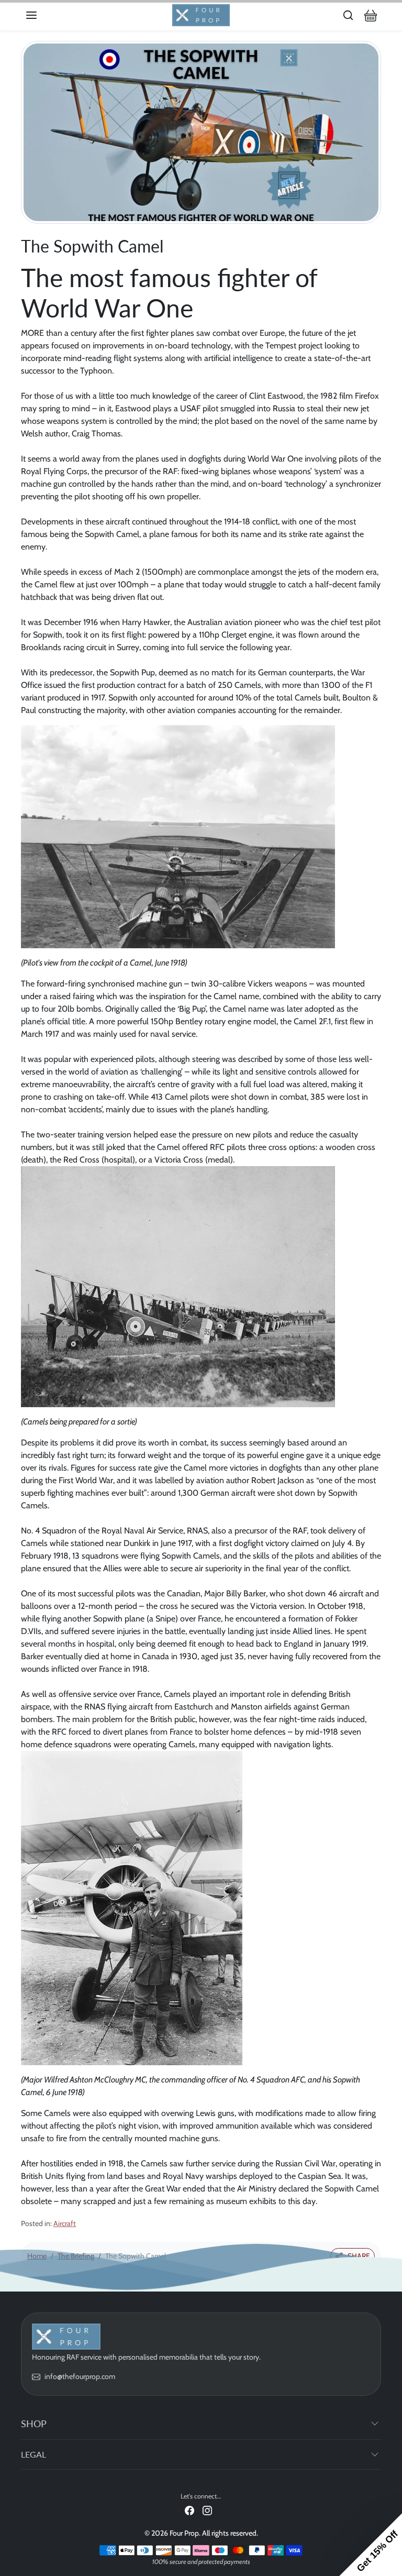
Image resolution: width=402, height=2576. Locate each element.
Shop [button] (34, 2424)
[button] (42, 15)
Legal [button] (33, 2454)
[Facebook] (189, 2510)
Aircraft (65, 2223)
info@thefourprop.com (80, 2376)
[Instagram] (207, 2510)
